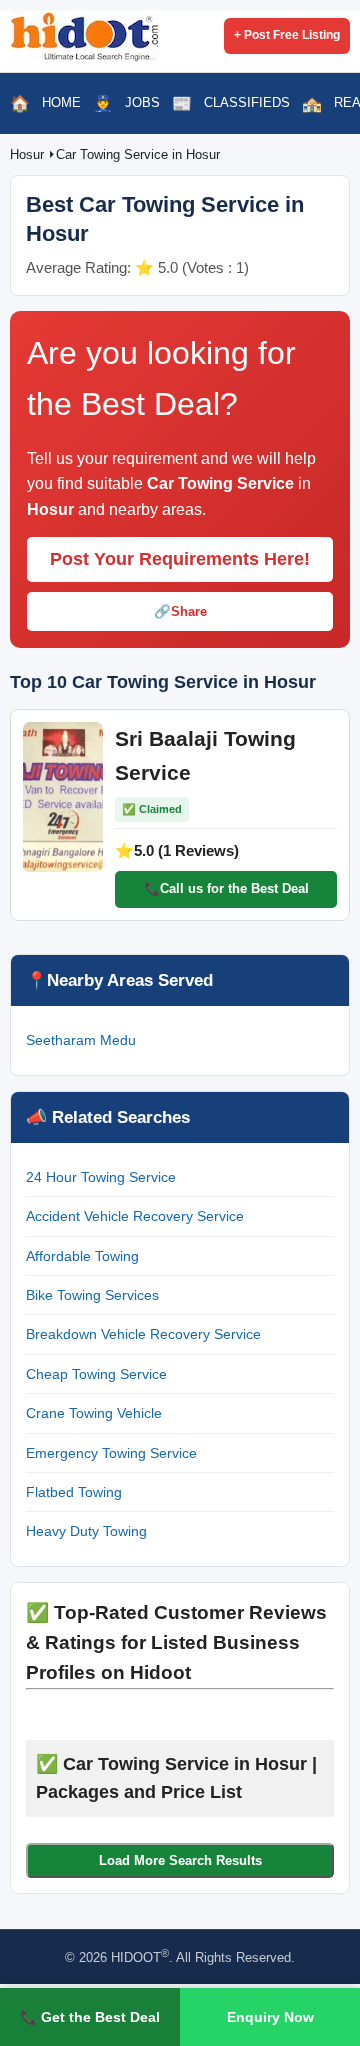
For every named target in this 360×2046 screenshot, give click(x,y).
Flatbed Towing (74, 1492)
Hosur (29, 154)
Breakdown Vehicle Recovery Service (143, 1334)
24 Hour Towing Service (101, 1177)
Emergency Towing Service (111, 1453)
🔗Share (180, 611)
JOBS (142, 102)
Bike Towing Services (92, 1295)
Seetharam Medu (81, 1040)
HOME (61, 102)
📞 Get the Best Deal (90, 2017)
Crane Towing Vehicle (94, 1413)
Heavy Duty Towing (86, 1531)
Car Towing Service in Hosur (138, 154)
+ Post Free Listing (287, 35)
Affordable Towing (82, 1256)
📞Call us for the (226, 888)
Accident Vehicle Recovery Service (135, 1216)
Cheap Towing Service (96, 1374)
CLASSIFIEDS (247, 102)
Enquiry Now (270, 2017)
